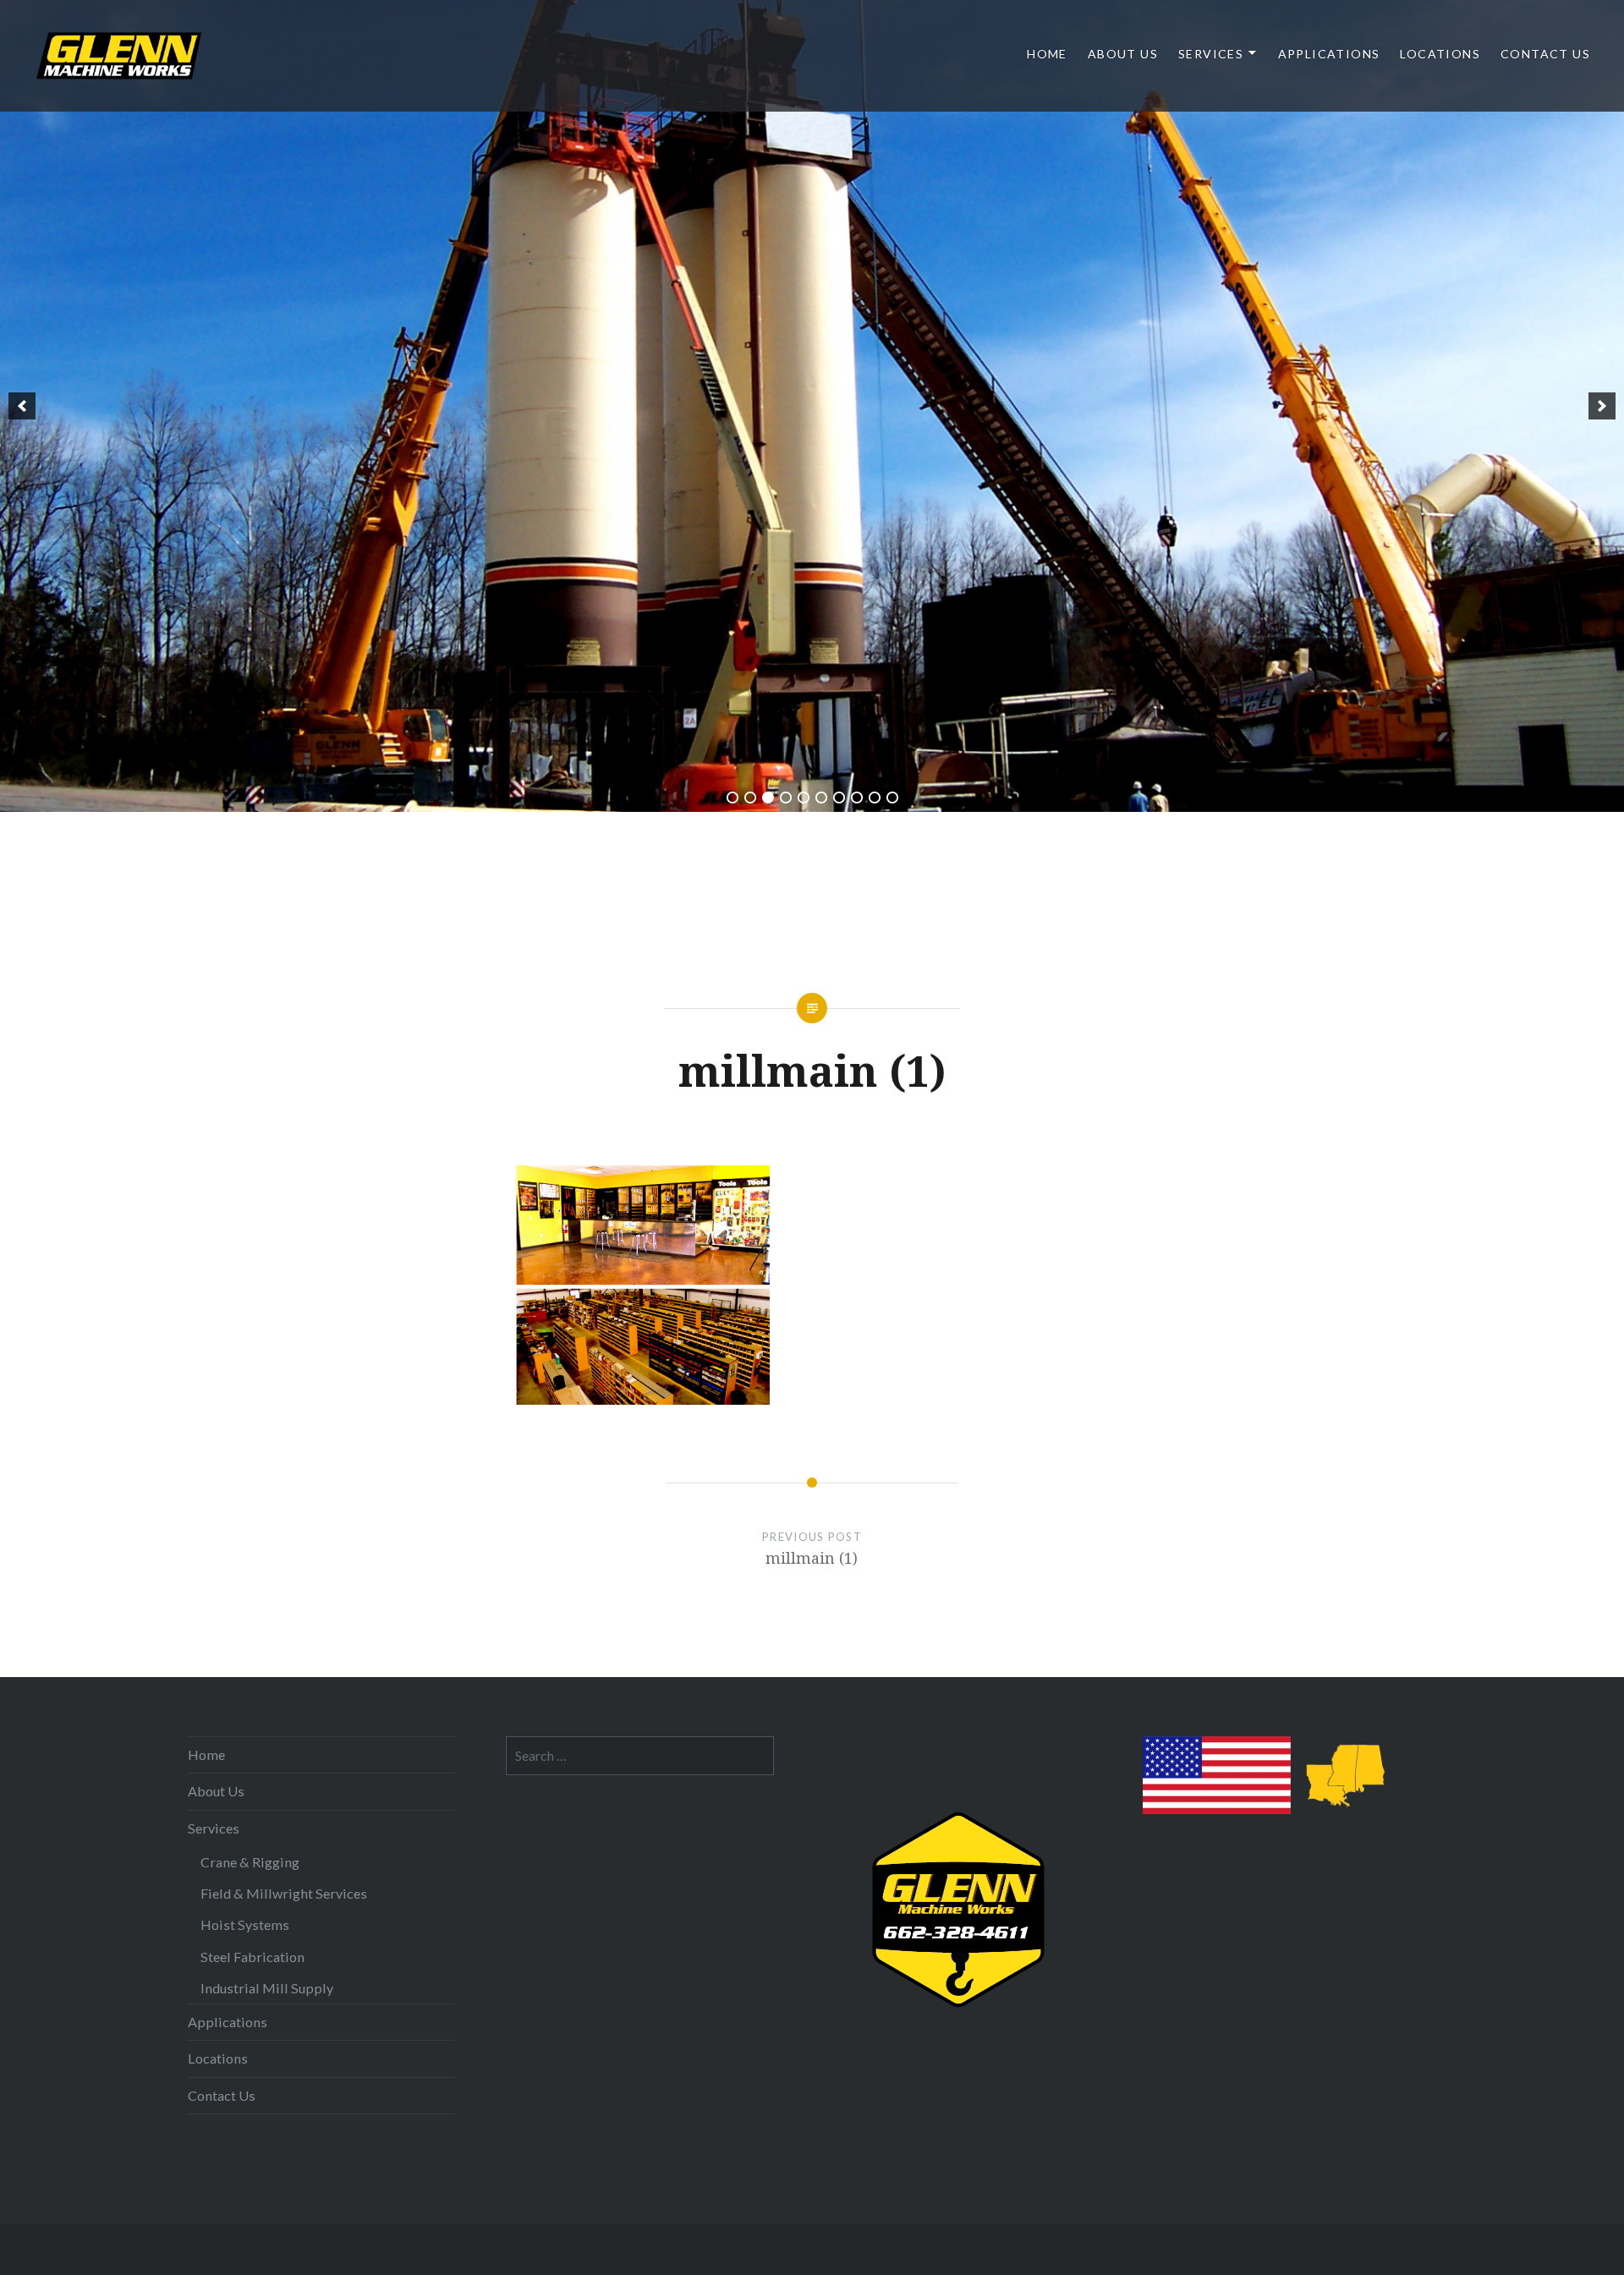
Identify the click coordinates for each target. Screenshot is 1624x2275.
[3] (768, 798)
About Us (1123, 54)
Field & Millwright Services (284, 1893)
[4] (786, 798)
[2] (750, 798)
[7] (839, 798)
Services (1211, 54)
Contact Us (1545, 54)
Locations (1440, 54)
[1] (732, 798)
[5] (804, 798)
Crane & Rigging (250, 1862)
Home (1047, 54)
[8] (857, 798)
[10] (892, 798)
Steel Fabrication (252, 1957)
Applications (1329, 54)
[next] (1602, 406)
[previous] (22, 406)
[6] (821, 798)
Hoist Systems (245, 1924)
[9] (875, 798)
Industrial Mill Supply (267, 1988)
